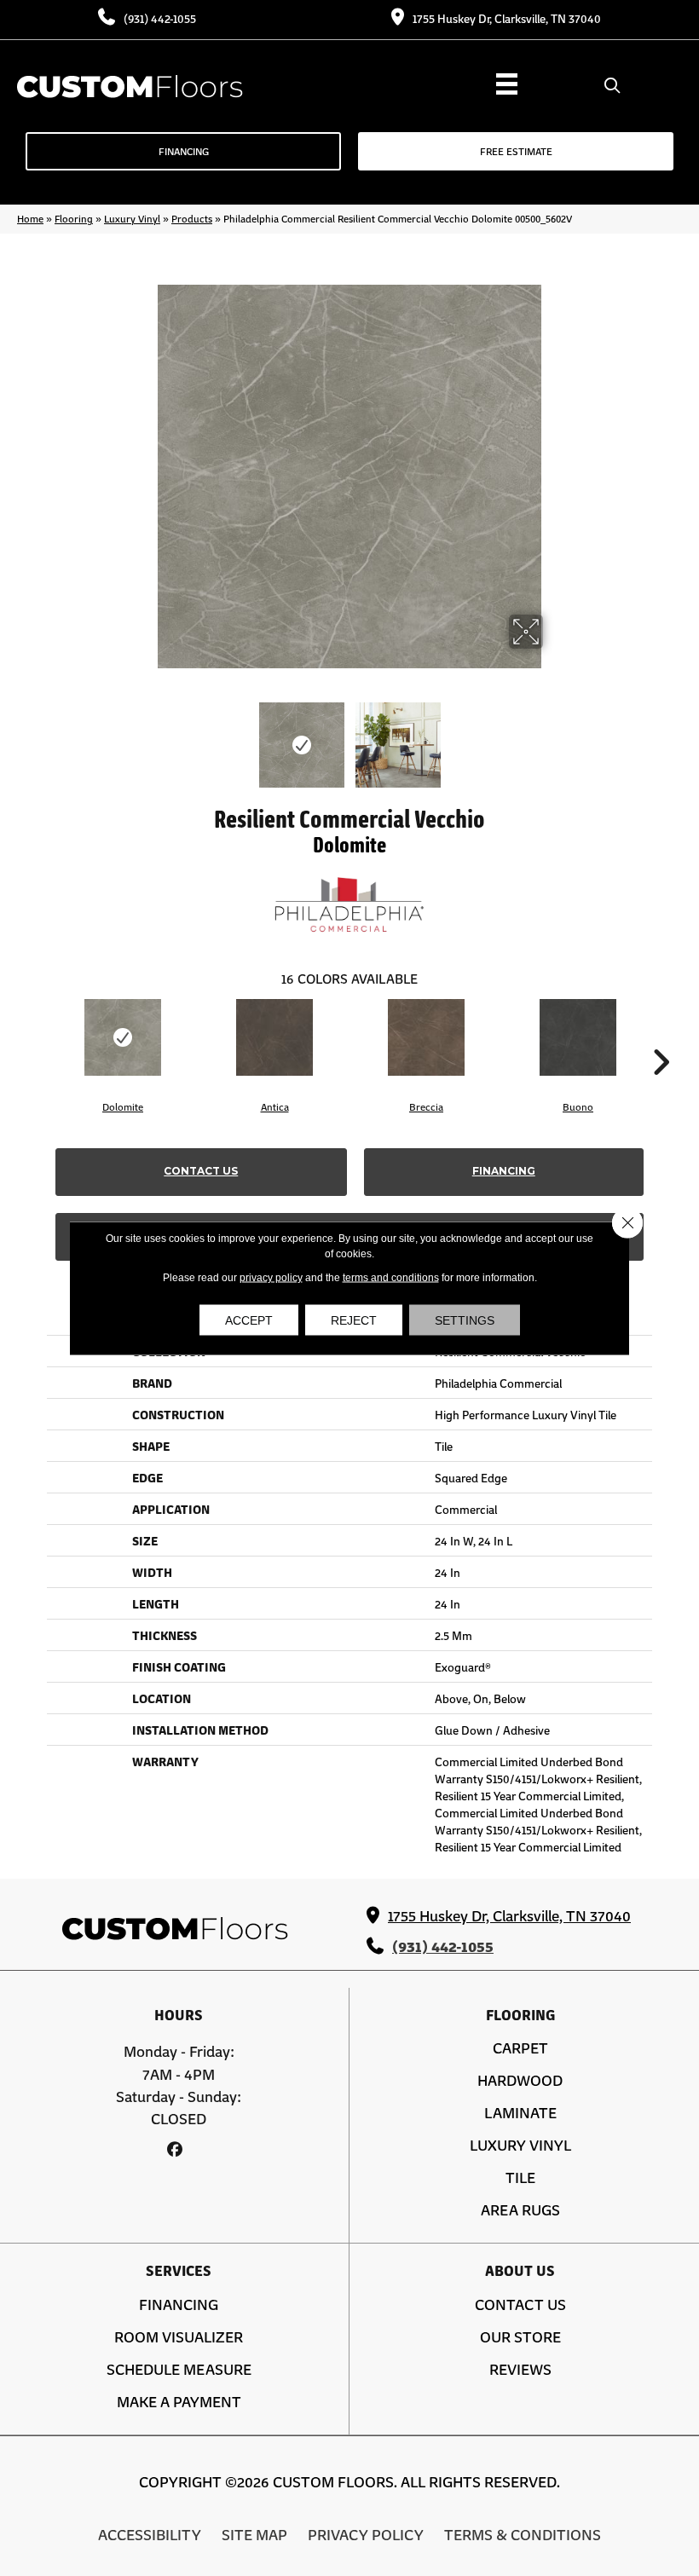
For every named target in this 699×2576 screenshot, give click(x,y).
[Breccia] (426, 1037)
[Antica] (274, 1037)
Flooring (74, 218)
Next (554, 736)
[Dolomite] (123, 1037)
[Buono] (578, 1037)
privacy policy (271, 1278)
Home (30, 218)
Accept (249, 1320)
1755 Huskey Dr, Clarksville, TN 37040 (507, 18)
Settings (465, 1320)
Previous (145, 736)
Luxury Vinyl (132, 218)
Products (192, 218)
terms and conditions (391, 1278)
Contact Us (201, 1171)
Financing (504, 1171)
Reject (354, 1320)
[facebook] (174, 2149)
